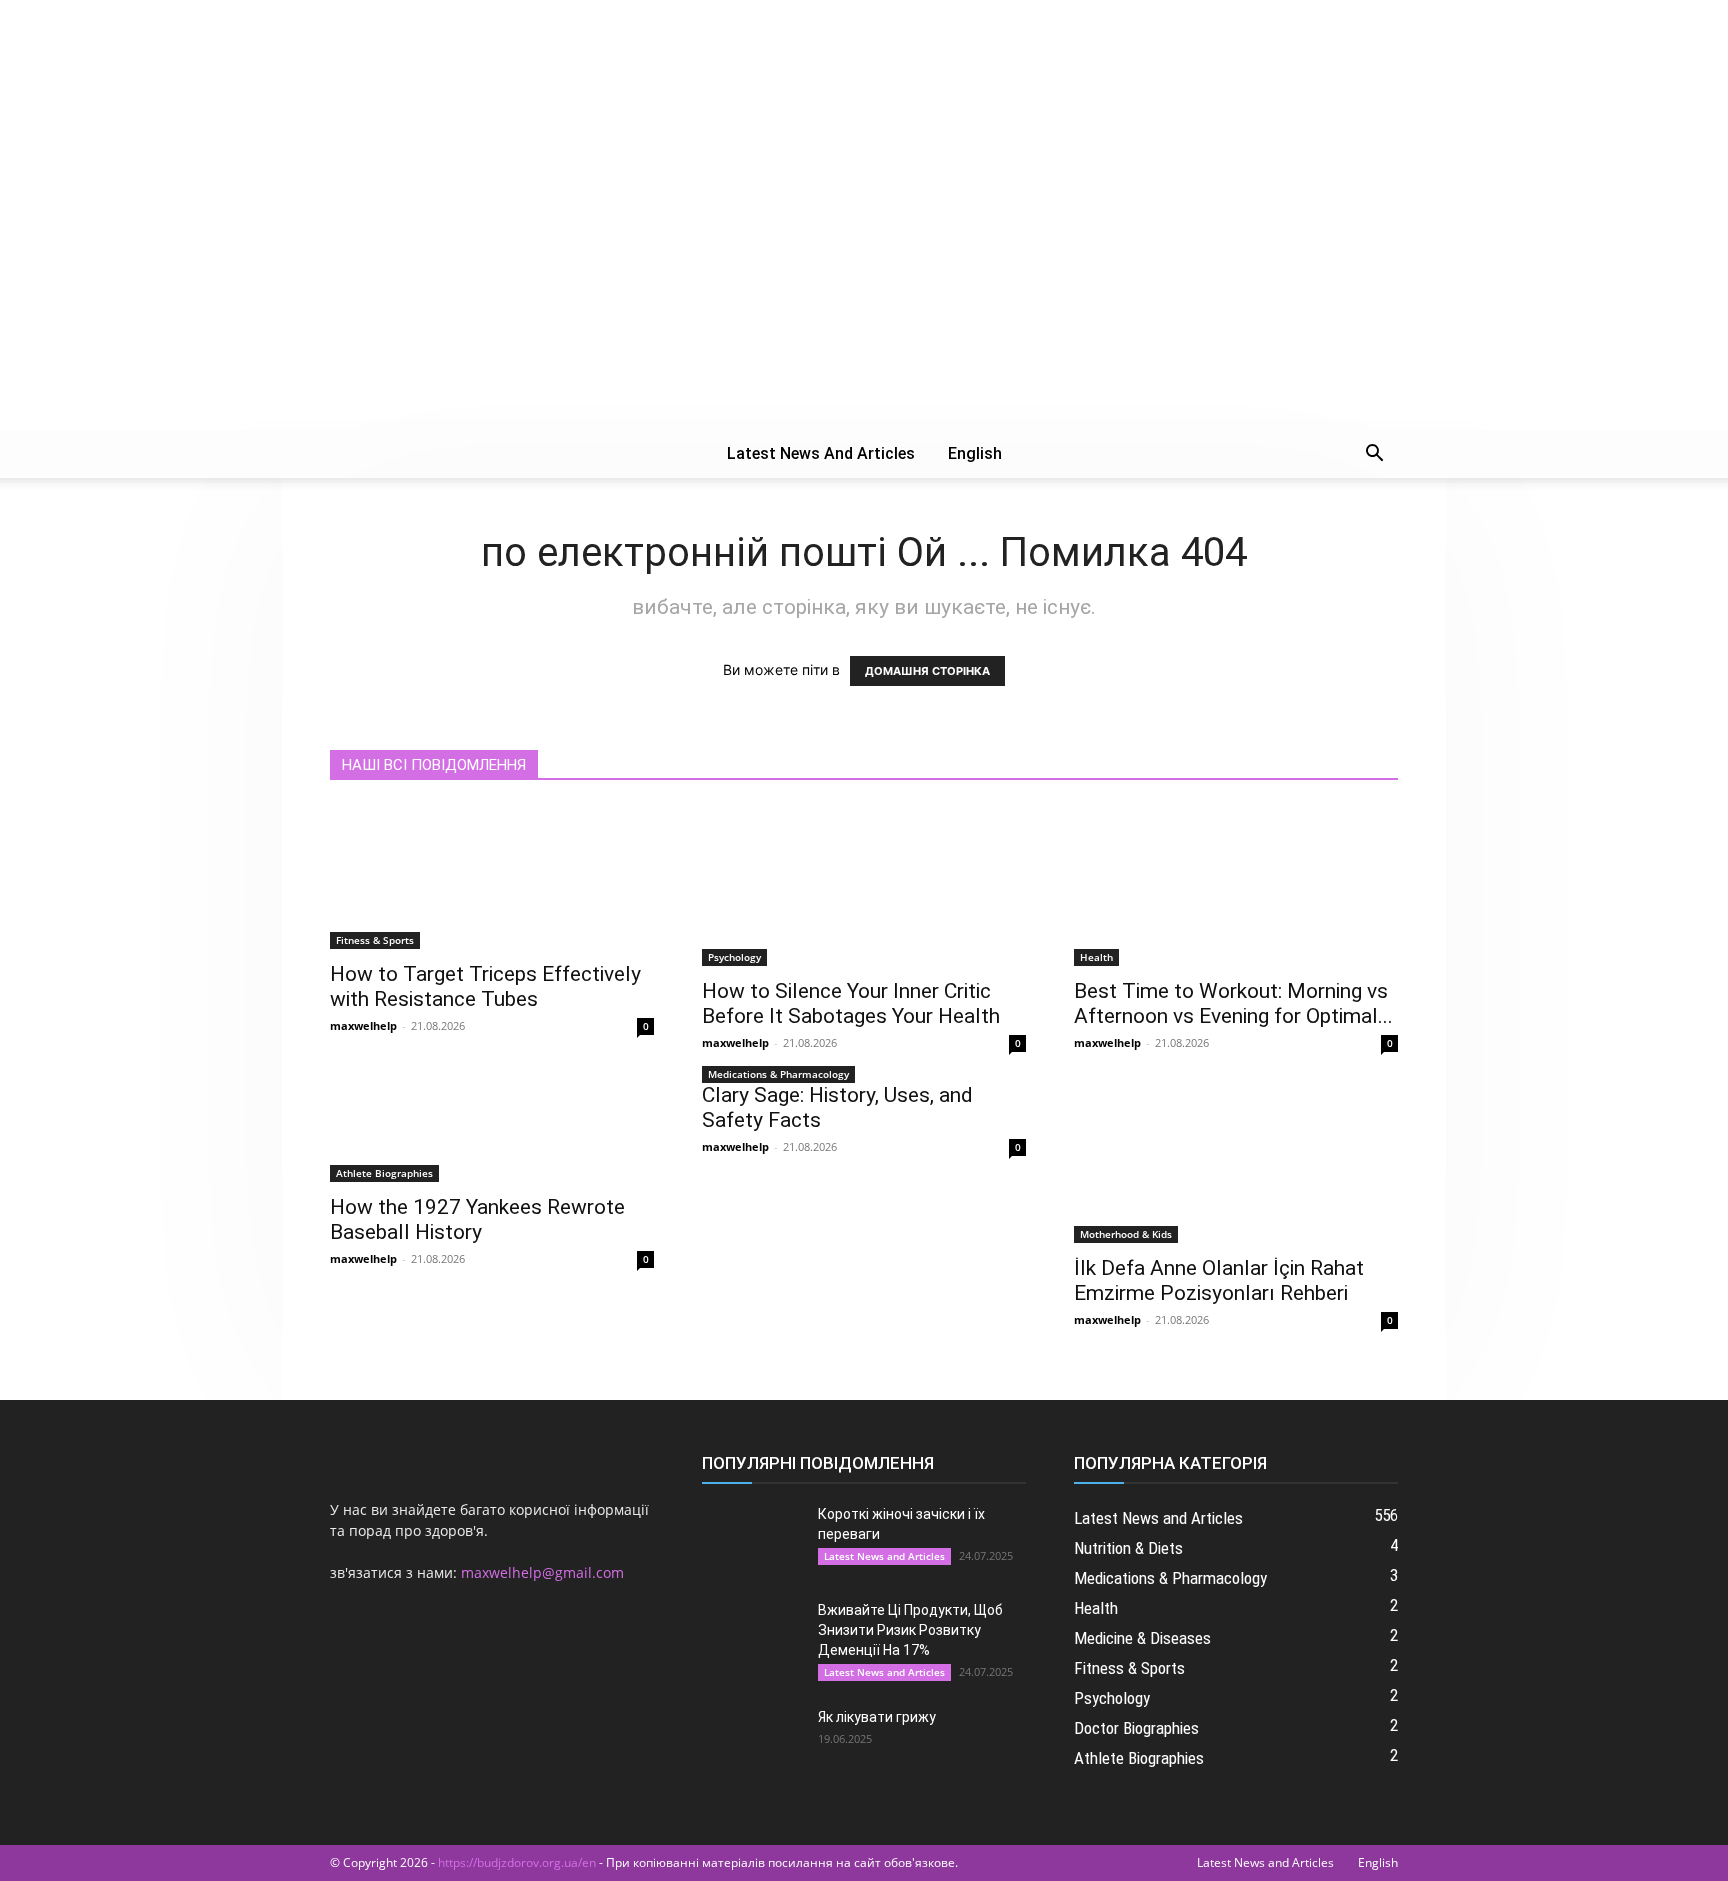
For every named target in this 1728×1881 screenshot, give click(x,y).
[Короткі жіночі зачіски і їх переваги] (752, 1539)
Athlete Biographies (384, 1173)
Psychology (734, 957)
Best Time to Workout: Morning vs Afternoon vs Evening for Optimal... (1233, 1003)
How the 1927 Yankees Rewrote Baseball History (477, 1219)
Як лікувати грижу (877, 1717)
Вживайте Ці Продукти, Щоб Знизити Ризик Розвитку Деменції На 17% (910, 1630)
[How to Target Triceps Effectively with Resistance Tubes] (492, 877)
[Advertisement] (864, 280)
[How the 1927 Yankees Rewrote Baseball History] (492, 1132)
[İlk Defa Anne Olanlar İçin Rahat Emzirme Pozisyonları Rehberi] (1236, 1163)
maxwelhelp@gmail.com (542, 1572)
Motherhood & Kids (1126, 1234)
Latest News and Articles (821, 453)
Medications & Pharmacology (778, 1074)
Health (1096, 957)
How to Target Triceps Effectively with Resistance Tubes (485, 986)
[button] (1374, 455)
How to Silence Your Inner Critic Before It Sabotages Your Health (851, 1003)
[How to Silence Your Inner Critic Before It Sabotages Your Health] (864, 886)
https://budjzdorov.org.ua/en (517, 1862)
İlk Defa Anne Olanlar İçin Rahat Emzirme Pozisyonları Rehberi (1219, 1280)
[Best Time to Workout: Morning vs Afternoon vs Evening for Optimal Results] (1236, 886)
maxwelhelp (363, 1025)
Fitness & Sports (375, 940)
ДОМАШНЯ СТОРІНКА (927, 671)
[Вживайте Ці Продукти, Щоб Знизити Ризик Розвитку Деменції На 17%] (752, 1635)
